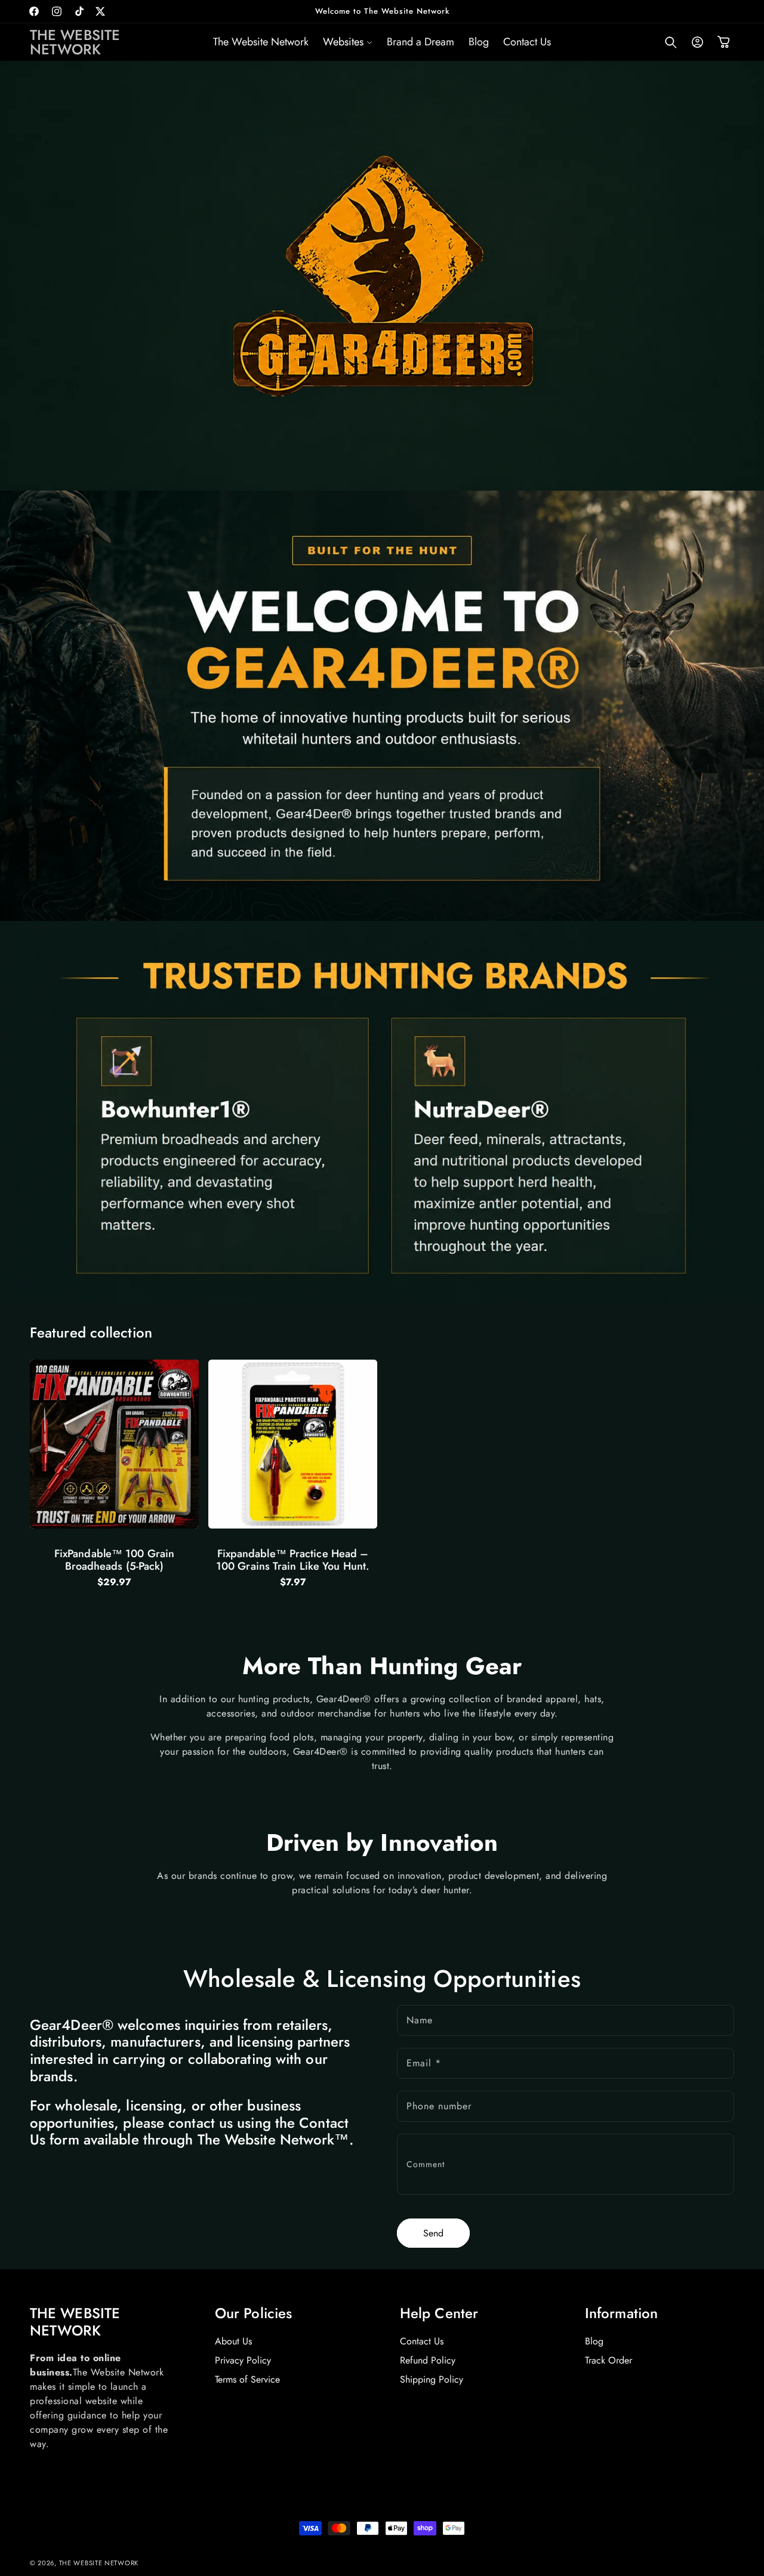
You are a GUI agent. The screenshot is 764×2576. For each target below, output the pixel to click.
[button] (348, 42)
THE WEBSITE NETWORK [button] (75, 2322)
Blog (594, 2341)
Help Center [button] (439, 2314)
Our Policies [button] (253, 2314)
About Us (233, 2341)
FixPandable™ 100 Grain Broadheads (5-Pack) (114, 1560)
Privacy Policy (243, 2360)
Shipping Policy (432, 2380)
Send (433, 2233)
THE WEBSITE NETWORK (99, 2563)
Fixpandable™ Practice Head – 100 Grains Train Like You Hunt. (293, 1560)
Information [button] (621, 2314)
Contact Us (422, 2341)
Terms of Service (247, 2380)
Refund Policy (428, 2360)
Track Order (609, 2360)
